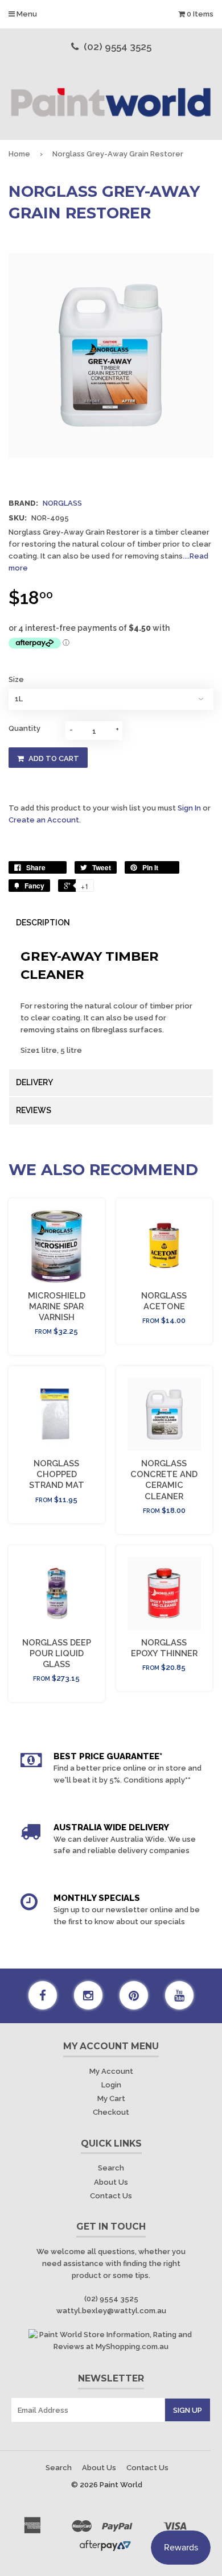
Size (16, 679)
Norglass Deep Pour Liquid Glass (57, 1653)
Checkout (111, 2112)
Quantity (24, 728)
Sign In (189, 808)
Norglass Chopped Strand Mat (57, 1474)
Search (111, 2168)
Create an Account (44, 820)
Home (19, 154)
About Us (111, 2182)
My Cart (111, 2099)
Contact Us (111, 2196)
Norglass (62, 503)
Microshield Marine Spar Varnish (57, 1306)
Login (111, 2085)
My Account (111, 2071)
